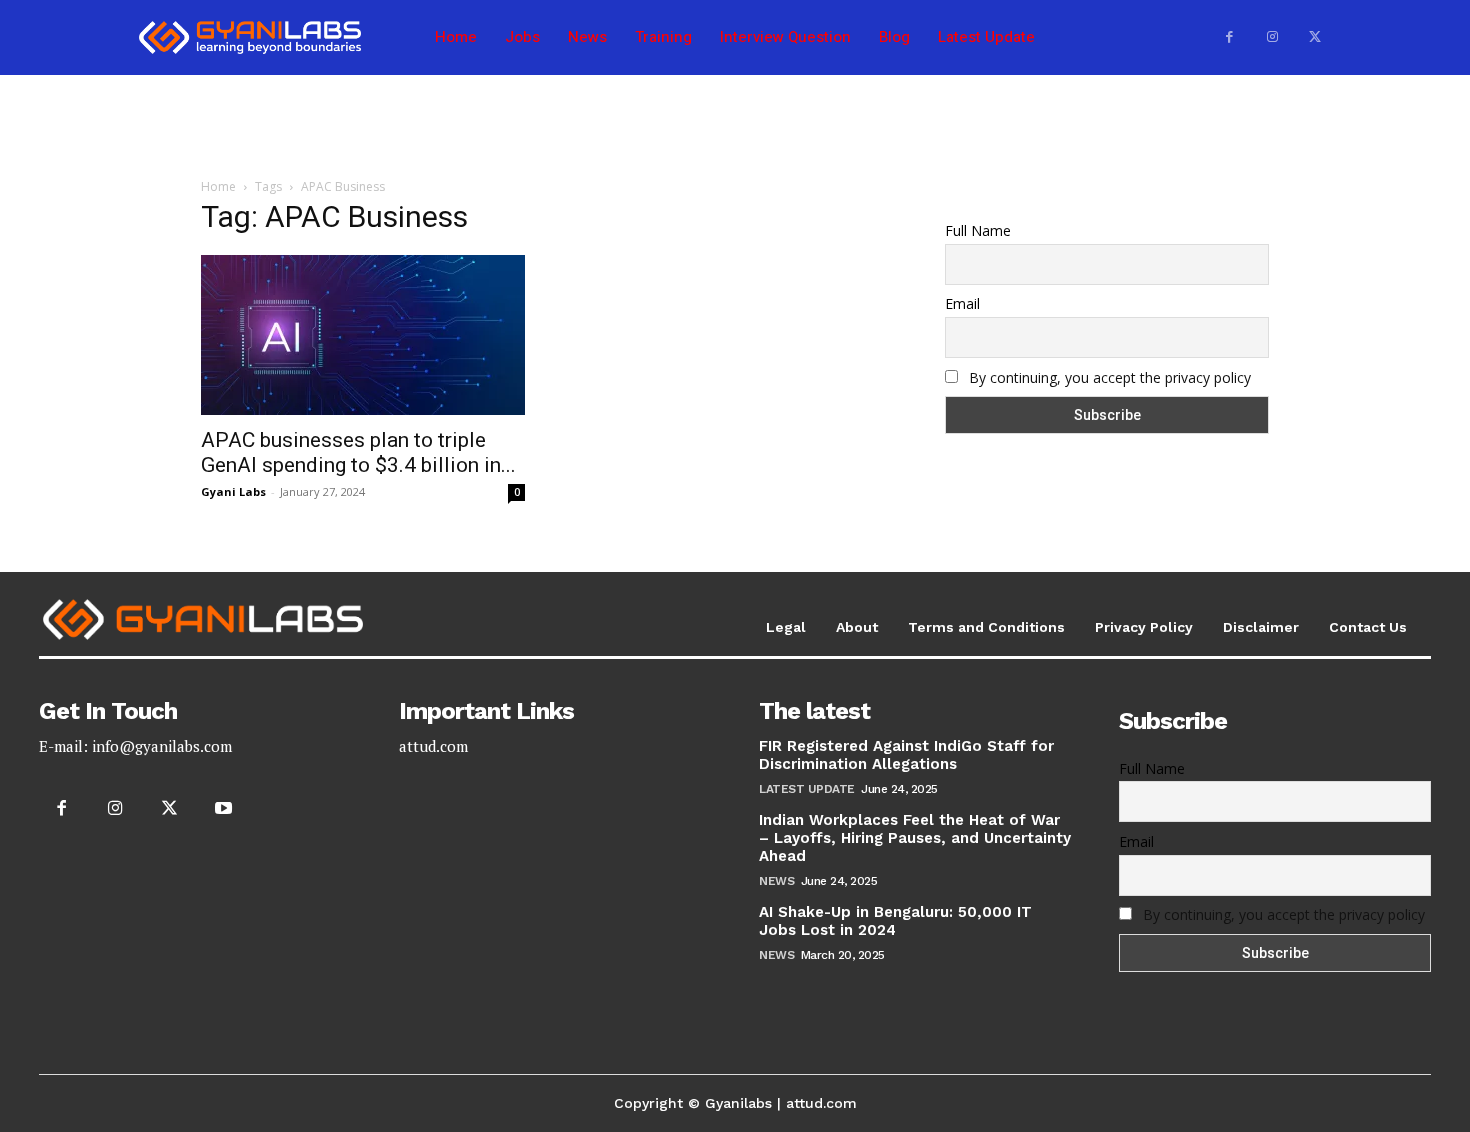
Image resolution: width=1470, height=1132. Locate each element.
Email (962, 303)
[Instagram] (1272, 37)
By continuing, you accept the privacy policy (1110, 377)
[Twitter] (1314, 37)
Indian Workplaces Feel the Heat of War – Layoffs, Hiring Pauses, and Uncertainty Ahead (915, 838)
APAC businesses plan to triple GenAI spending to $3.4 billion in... (358, 452)
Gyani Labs (233, 491)
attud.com (433, 746)
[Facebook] (1229, 37)
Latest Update (807, 789)
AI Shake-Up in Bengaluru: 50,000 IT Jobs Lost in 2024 (895, 921)
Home (218, 186)
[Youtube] (224, 809)
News (776, 881)
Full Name (978, 230)
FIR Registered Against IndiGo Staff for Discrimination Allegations (906, 755)
